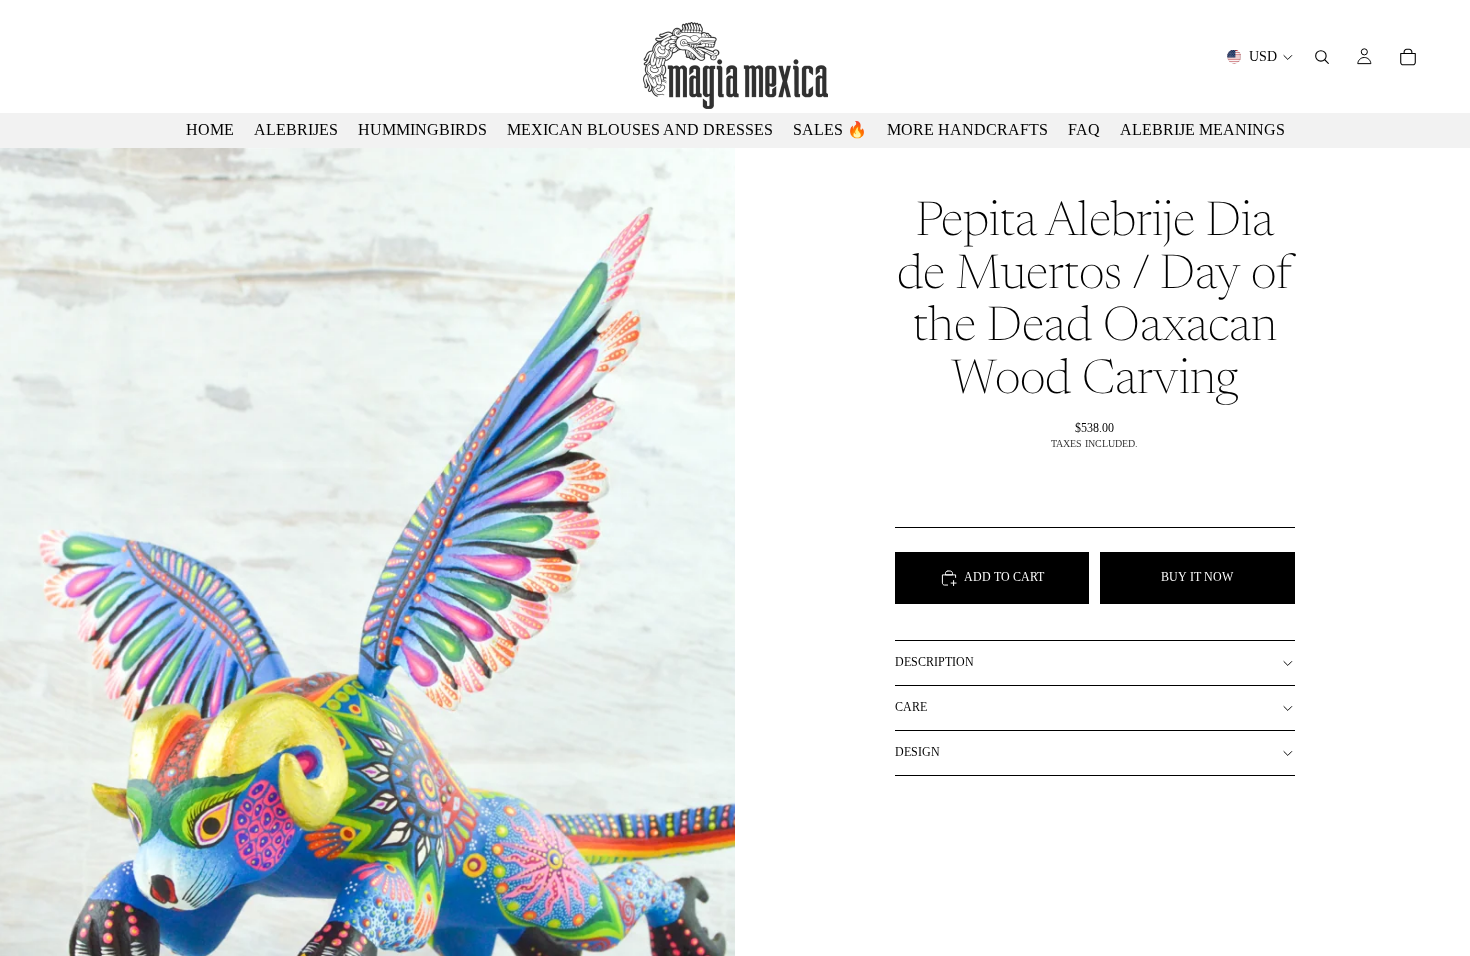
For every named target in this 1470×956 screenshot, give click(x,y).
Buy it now (1197, 577)
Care (911, 707)
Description (934, 662)
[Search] (1322, 57)
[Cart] (1408, 57)
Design (917, 752)
